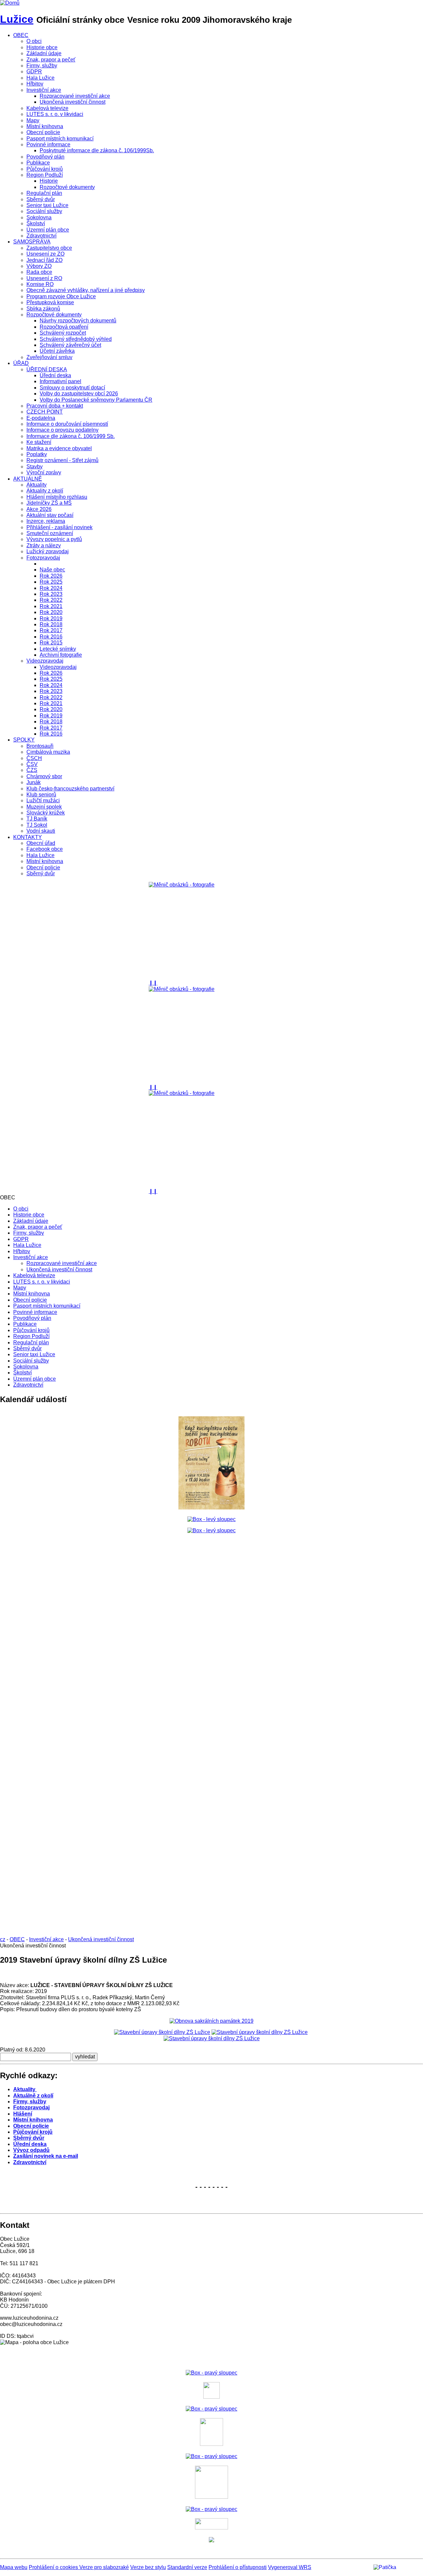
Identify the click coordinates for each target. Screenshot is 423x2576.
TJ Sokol (37, 825)
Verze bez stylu (148, 2567)
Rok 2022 (51, 600)
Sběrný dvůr (41, 199)
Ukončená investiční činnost (73, 102)
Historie (49, 181)
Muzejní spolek (44, 807)
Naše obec (52, 570)
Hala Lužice (40, 78)
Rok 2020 (51, 612)
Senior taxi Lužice (47, 205)
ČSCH (34, 758)
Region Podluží (45, 175)
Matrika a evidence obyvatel (59, 448)
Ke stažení (39, 442)
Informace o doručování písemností (67, 424)
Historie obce (42, 47)
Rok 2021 (51, 606)
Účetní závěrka (57, 351)
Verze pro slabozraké (104, 2567)
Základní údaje (44, 53)
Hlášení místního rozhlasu (57, 497)
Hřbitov (35, 84)
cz (3, 1939)
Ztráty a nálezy (44, 545)
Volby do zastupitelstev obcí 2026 (79, 394)
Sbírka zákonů (43, 309)
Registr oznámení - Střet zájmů (62, 460)
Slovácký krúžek (46, 813)
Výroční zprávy (44, 472)
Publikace (38, 163)
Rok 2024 (51, 588)
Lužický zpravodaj (48, 551)
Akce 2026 (39, 509)
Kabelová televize (47, 108)
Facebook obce (45, 849)
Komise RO (40, 284)
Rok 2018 (51, 624)
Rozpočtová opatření (64, 327)
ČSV (32, 764)
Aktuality (37, 485)
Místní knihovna (45, 126)
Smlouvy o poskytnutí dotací (72, 388)
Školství (36, 223)
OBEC (21, 35)
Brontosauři (40, 746)
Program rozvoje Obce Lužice (61, 296)
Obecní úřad (41, 843)
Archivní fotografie (61, 655)
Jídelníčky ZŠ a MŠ (49, 503)
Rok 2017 (51, 630)
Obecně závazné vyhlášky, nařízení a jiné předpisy (86, 290)
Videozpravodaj (45, 661)
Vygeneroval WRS (290, 2567)
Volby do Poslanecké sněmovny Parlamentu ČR (96, 400)
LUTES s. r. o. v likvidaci (55, 114)
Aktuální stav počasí (50, 515)
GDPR (34, 72)
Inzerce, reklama (46, 521)
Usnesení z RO (44, 278)
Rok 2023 (51, 594)
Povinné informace (48, 145)
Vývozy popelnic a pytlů (54, 539)
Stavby (35, 467)
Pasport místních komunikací (60, 139)
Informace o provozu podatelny (62, 430)
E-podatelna (41, 418)
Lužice (17, 19)
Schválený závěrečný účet (70, 345)
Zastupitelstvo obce (49, 248)
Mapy (33, 120)
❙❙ (153, 983)
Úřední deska (55, 375)
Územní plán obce (48, 230)
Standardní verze (187, 2567)
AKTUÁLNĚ (28, 479)
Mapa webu (14, 2567)
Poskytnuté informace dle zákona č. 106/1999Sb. (97, 150)
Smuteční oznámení (50, 533)
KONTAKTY (28, 837)
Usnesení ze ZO (45, 254)
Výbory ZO (39, 266)
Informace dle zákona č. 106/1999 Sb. (71, 436)
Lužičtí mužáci (43, 800)
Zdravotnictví (41, 236)
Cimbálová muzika (48, 752)
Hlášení (23, 2114)
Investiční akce (44, 90)
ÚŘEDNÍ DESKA (47, 369)
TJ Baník (37, 819)
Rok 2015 (51, 643)
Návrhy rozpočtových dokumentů (78, 321)
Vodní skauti (41, 831)
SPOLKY (24, 740)
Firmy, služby (42, 66)
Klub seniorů (41, 795)
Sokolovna (39, 218)
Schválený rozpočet (63, 333)
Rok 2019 (51, 618)
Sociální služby (44, 211)
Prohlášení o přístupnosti (238, 2567)
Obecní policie (43, 132)
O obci (34, 41)
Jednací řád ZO (44, 260)
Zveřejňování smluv (49, 357)
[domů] (10, 3)
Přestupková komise (50, 302)
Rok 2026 (51, 576)
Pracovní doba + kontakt (55, 406)
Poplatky (37, 454)
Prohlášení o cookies (54, 2567)
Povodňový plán (45, 157)
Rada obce (39, 272)
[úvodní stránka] (211, 931)
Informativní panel (60, 381)
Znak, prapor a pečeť (51, 60)
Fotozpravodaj (43, 558)
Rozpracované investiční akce (75, 96)
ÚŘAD (21, 363)
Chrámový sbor (44, 776)
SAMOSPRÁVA (32, 242)
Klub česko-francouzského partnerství (70, 789)
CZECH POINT (45, 412)
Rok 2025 (51, 582)
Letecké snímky (58, 649)
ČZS (32, 770)
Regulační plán (44, 193)
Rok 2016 (51, 637)
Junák (34, 782)
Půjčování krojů (45, 169)
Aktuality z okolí (45, 491)
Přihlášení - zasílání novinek (59, 527)
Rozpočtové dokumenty (67, 187)
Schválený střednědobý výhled (76, 339)
